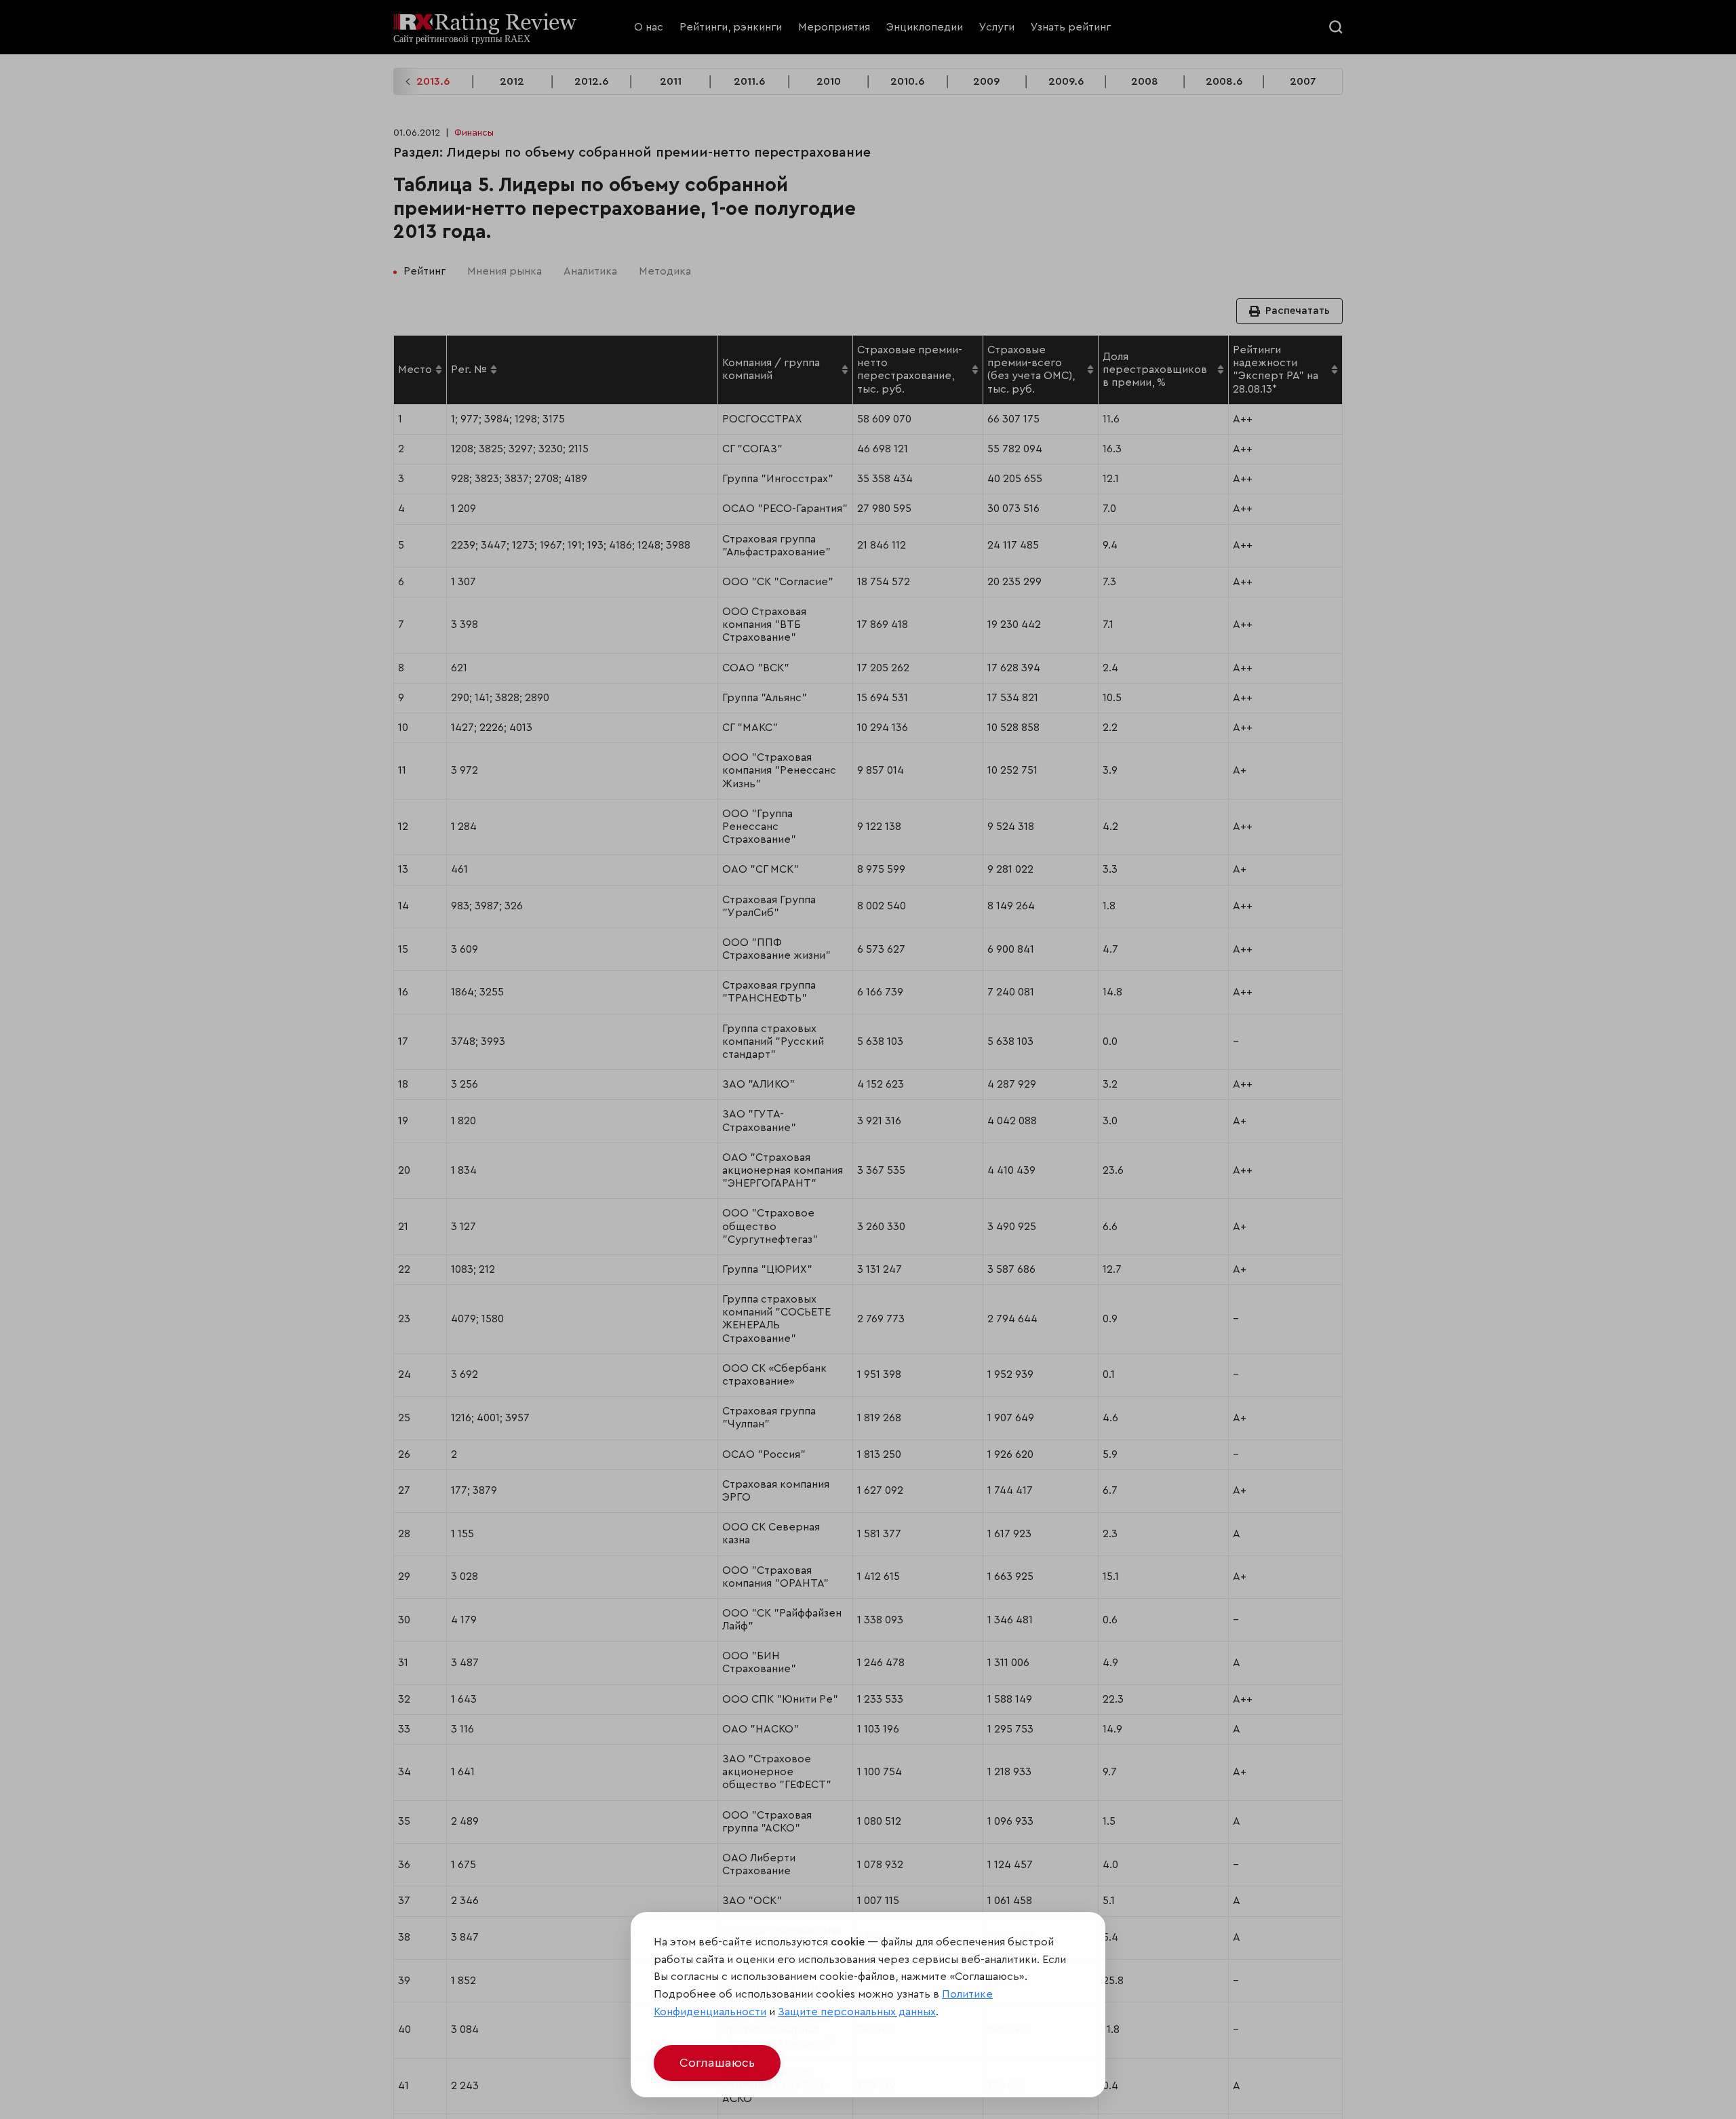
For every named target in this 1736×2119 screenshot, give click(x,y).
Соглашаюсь (717, 2063)
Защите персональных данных (857, 2012)
